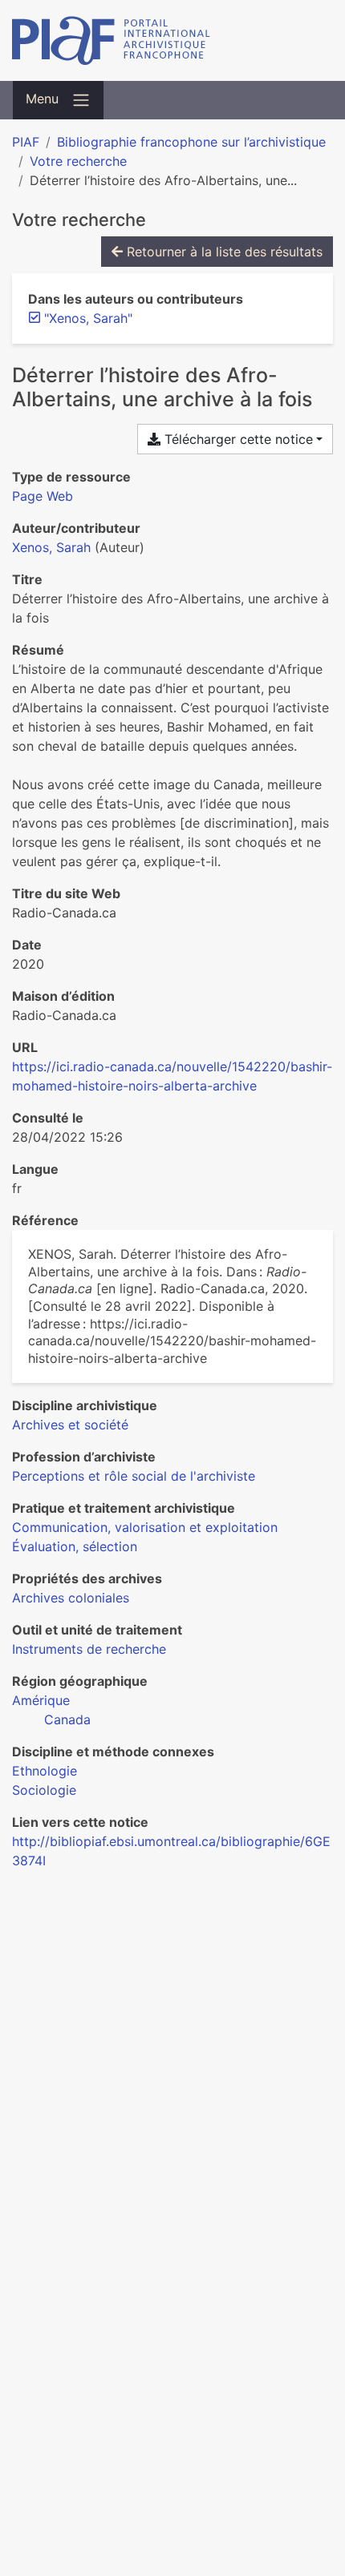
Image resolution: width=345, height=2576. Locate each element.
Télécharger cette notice (237, 439)
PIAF (26, 142)
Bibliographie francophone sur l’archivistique (191, 142)
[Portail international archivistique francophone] (172, 40)
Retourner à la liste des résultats (223, 252)
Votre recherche (78, 161)
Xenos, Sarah (51, 547)
